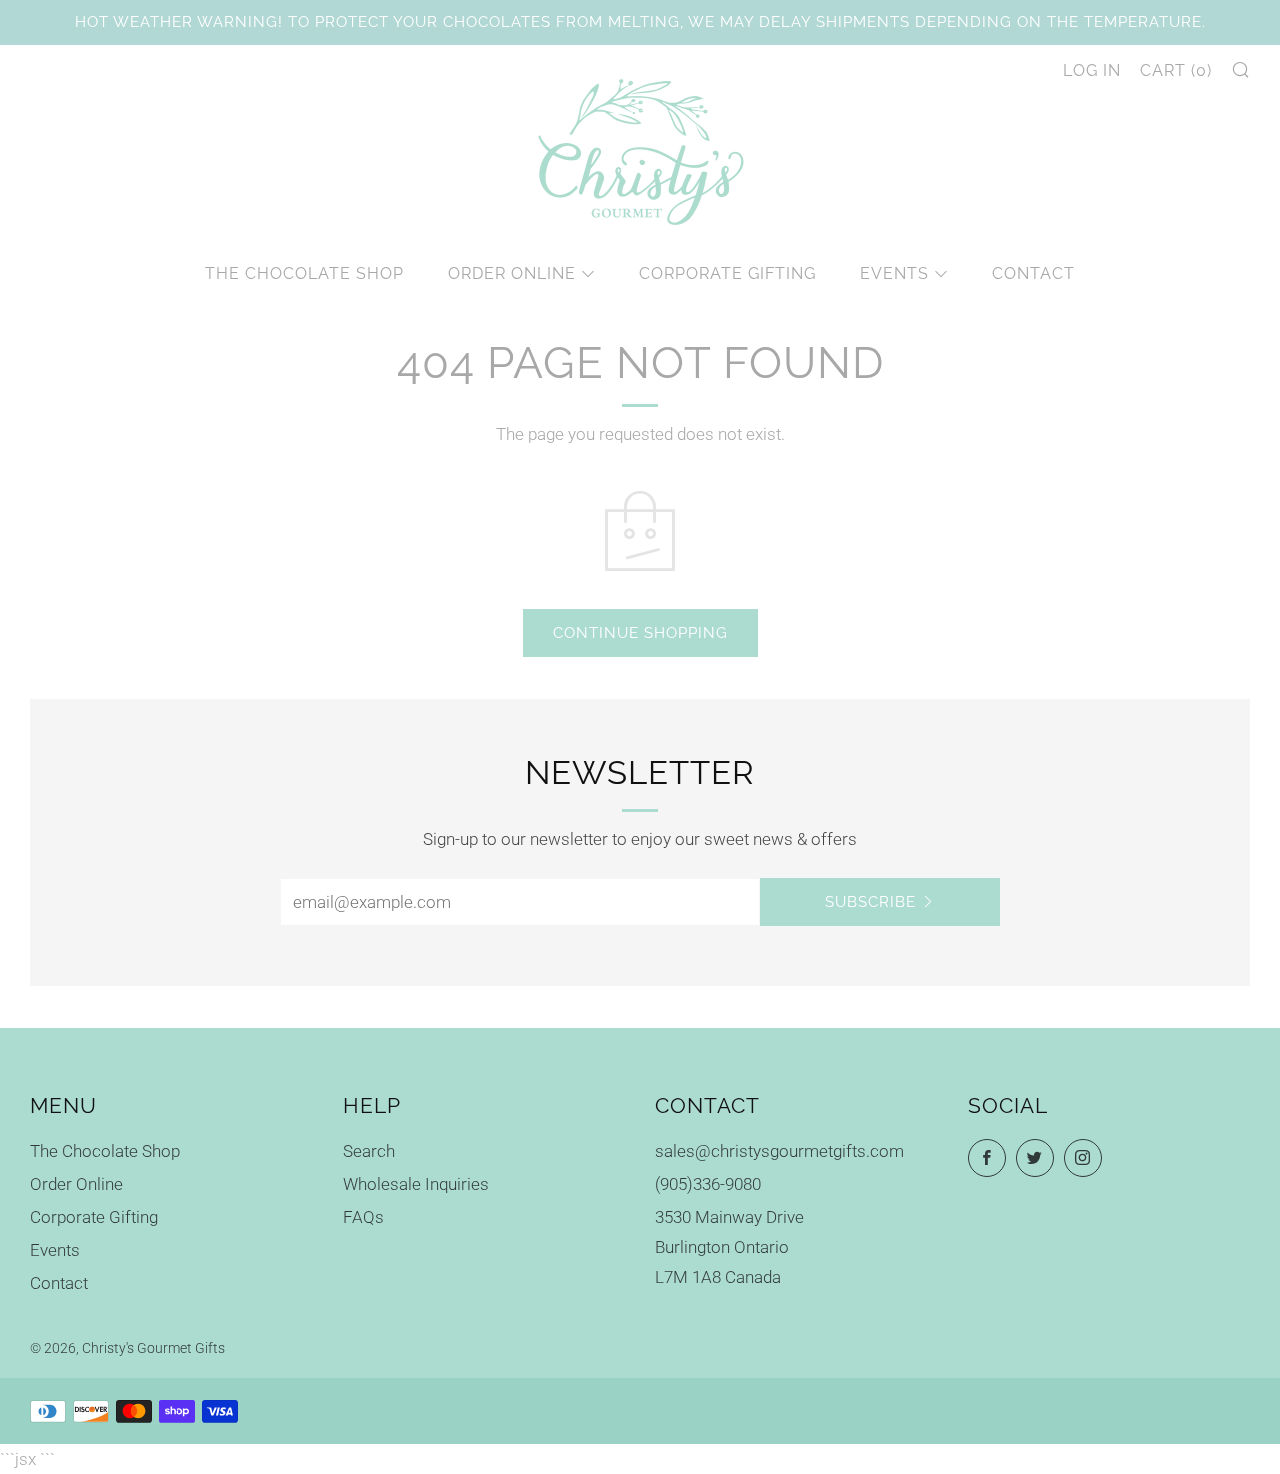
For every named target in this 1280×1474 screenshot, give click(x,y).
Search (369, 1151)
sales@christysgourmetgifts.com (779, 1151)
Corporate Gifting (727, 273)
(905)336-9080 (708, 1184)
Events (894, 273)
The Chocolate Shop (304, 273)
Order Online (512, 273)
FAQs (363, 1217)
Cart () (1176, 70)
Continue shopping (640, 633)
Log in (1092, 70)
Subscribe (870, 902)
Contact (1033, 273)
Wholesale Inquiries (416, 1184)
